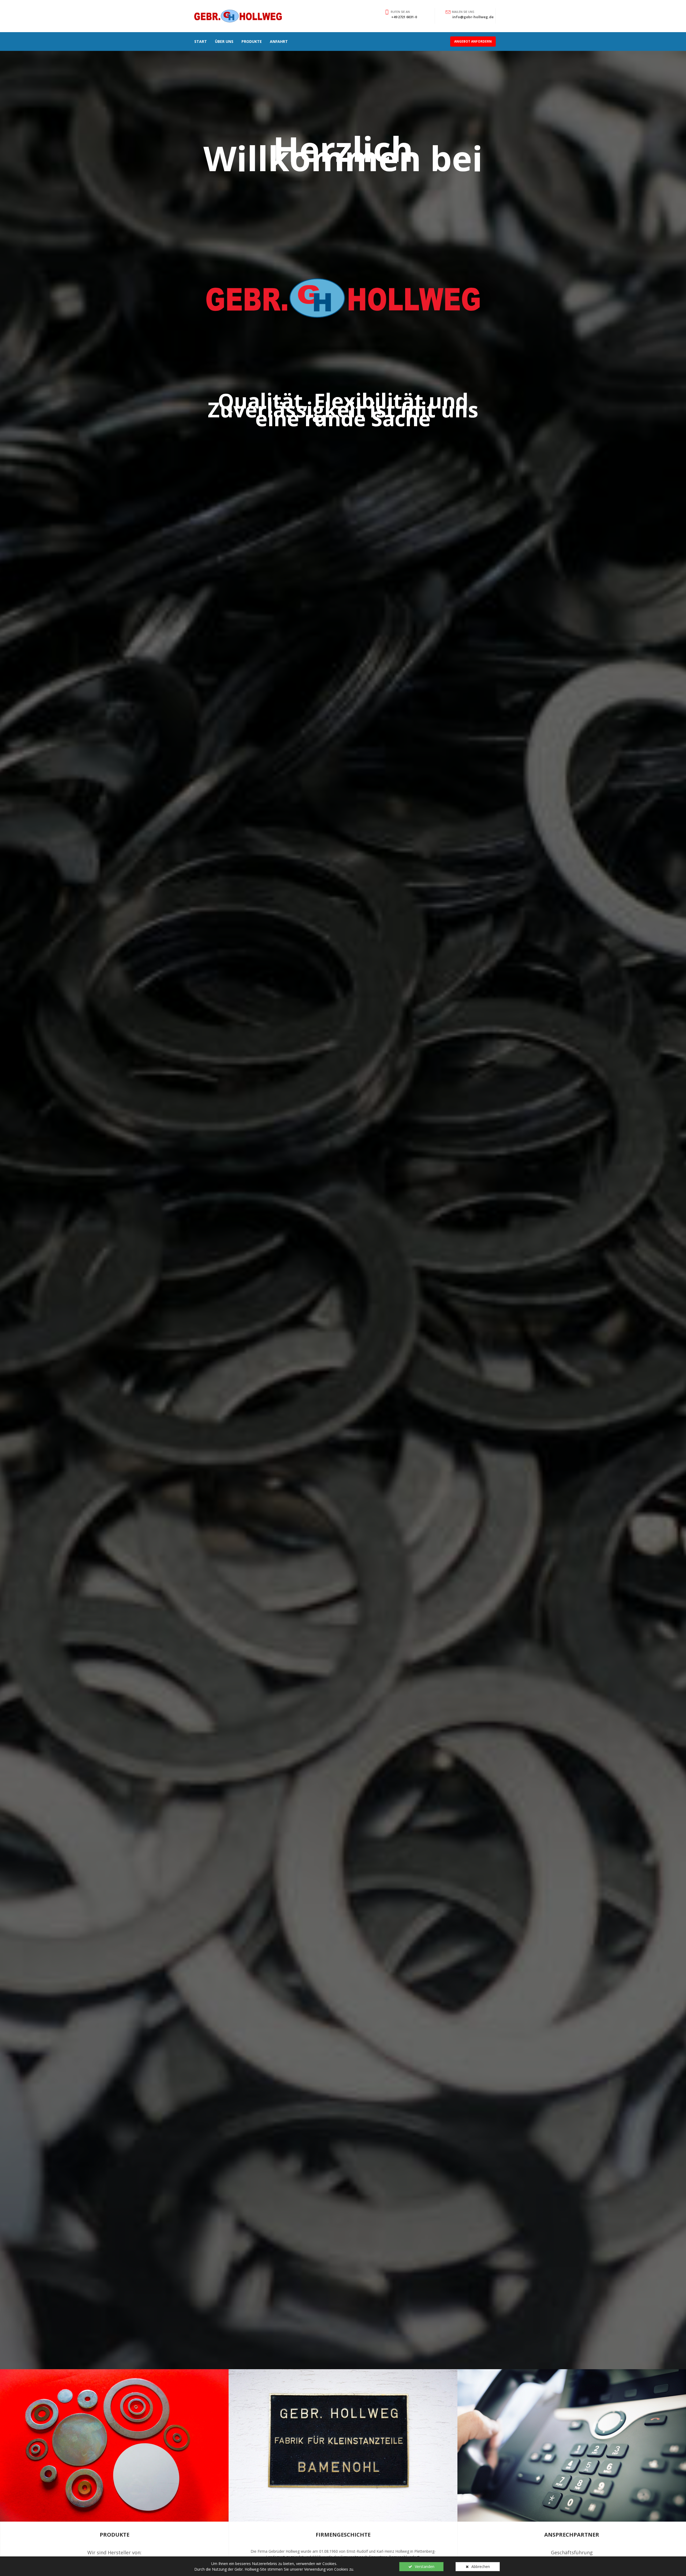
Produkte (252, 41)
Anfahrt (279, 41)
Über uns (224, 41)
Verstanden (425, 2566)
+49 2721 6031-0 (404, 17)
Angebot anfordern (473, 41)
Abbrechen (481, 2566)
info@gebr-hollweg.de (473, 17)
